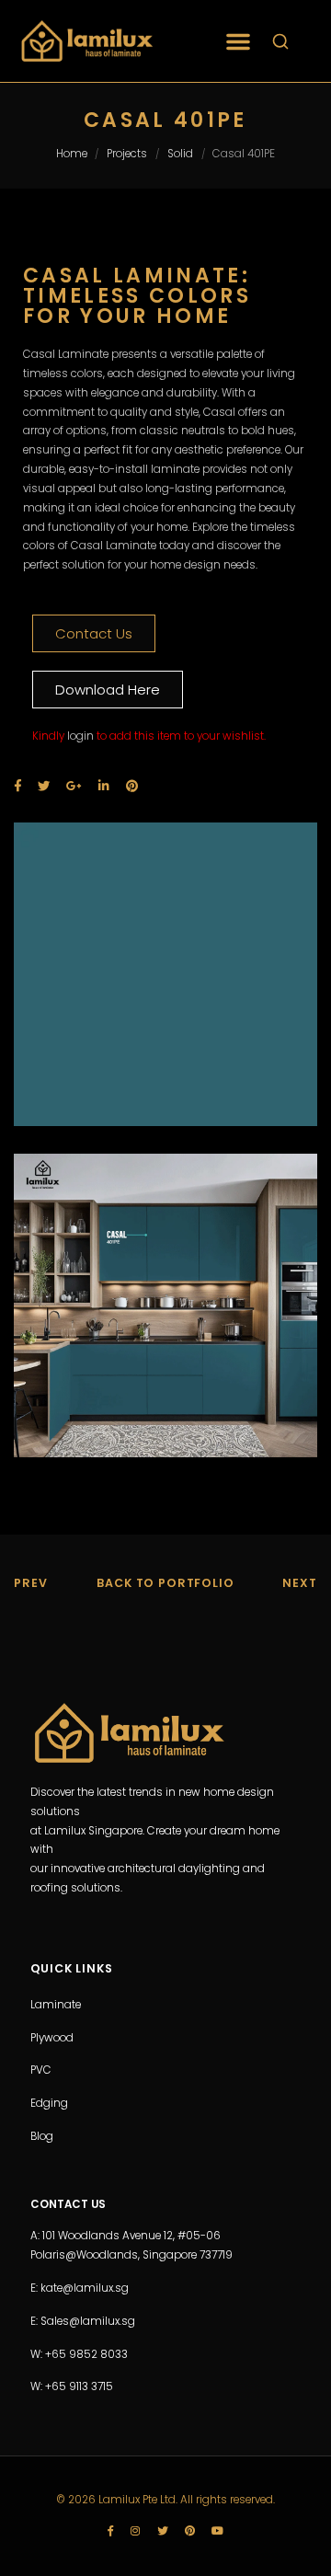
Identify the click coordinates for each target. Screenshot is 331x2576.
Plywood (52, 2038)
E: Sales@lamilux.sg (83, 2321)
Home (72, 154)
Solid (180, 154)
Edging (49, 2103)
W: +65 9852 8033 (79, 2354)
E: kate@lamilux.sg (80, 2288)
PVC (41, 2070)
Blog (42, 2136)
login (80, 736)
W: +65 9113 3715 (72, 2386)
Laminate (56, 2005)
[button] (238, 41)
